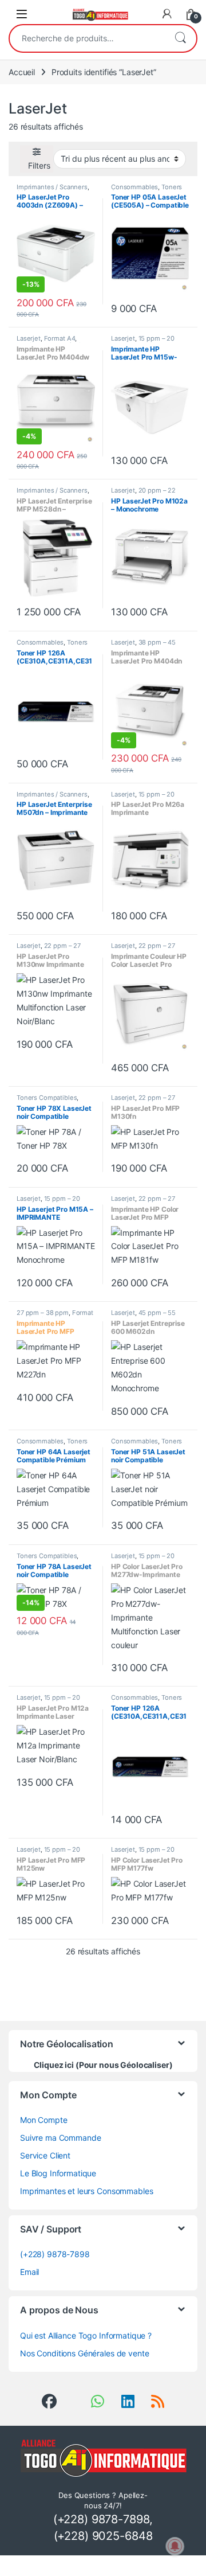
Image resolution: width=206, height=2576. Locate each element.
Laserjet (29, 338)
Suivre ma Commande (60, 2138)
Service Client (45, 2155)
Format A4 (60, 338)
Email (29, 2272)
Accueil (22, 72)
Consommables (134, 187)
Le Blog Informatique (58, 2173)
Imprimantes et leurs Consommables (86, 2191)
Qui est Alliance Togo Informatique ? (86, 2335)
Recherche (180, 38)
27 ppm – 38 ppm (43, 1313)
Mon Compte (44, 2120)
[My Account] (167, 14)
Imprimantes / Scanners (52, 187)
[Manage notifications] (175, 2546)
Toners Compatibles (146, 190)
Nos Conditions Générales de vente (84, 2353)
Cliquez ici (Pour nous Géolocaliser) (103, 2065)
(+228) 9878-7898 (55, 2254)
